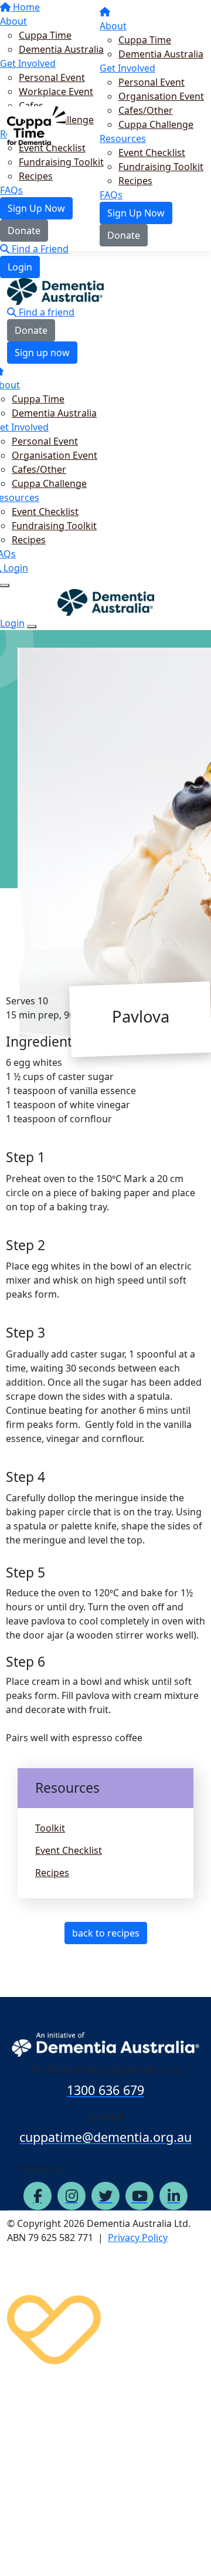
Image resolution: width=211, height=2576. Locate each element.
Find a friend (45, 312)
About (113, 26)
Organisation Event (161, 96)
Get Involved (127, 68)
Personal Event (152, 82)
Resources (123, 138)
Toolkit (50, 1828)
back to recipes (106, 1933)
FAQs (111, 195)
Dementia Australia (161, 54)
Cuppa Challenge (156, 124)
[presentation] (114, 1179)
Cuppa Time (145, 40)
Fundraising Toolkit (161, 167)
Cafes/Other (146, 110)
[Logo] (36, 124)
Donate (124, 235)
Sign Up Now (136, 213)
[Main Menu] (5, 585)
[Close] (32, 627)
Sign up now (42, 353)
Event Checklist (152, 153)
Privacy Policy (138, 2238)
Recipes (135, 181)
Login (20, 267)
